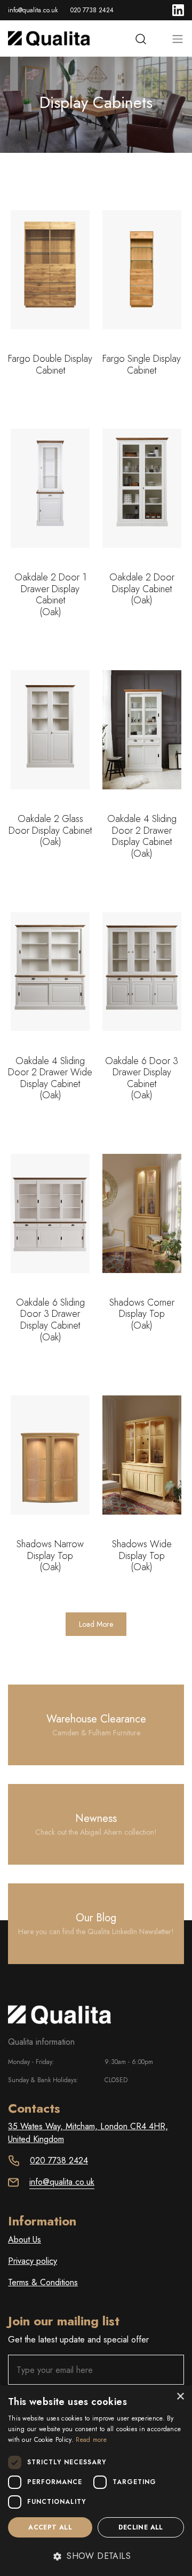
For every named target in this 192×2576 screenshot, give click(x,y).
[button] (96, 2556)
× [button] (180, 2397)
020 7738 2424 (92, 10)
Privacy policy (33, 2261)
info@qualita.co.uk (33, 10)
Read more (91, 2440)
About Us (25, 2240)
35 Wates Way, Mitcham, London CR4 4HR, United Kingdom (88, 2133)
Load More (96, 1624)
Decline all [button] (141, 2527)
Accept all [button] (50, 2527)
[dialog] (96, 2481)
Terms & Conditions (43, 2282)
